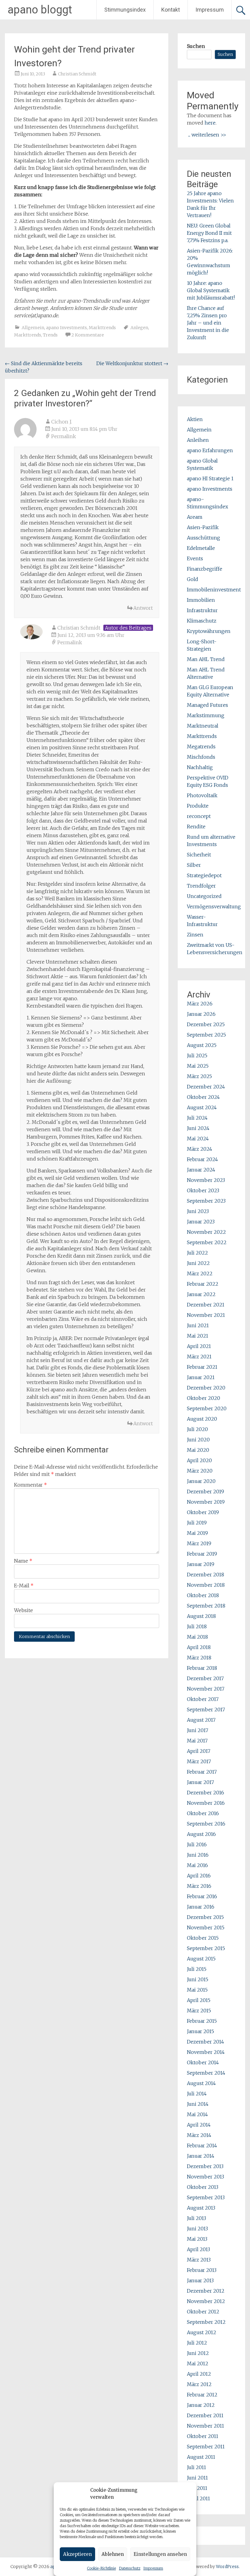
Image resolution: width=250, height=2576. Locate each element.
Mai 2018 (197, 1637)
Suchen (196, 46)
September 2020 (207, 1408)
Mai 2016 (197, 1865)
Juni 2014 (198, 2104)
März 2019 (199, 1543)
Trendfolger (201, 886)
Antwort (143, 608)
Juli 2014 (197, 2094)
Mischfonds (201, 757)
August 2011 (201, 2457)
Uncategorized (204, 896)
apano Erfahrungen (210, 450)
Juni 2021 (198, 1325)
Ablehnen (113, 2554)
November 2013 (205, 2177)
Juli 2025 (197, 1055)
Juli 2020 (197, 1429)
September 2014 (206, 2073)
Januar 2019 (201, 1564)
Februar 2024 (202, 1159)
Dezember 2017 (205, 1678)
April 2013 (198, 2249)
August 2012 (202, 2332)
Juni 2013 (197, 2229)
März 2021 (199, 1357)
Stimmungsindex (125, 10)
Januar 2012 (201, 2405)
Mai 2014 (197, 2114)
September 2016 (206, 1824)
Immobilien (201, 600)
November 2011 (205, 2426)
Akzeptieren (77, 2554)
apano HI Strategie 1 (210, 478)
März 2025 (199, 1076)
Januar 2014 (201, 2156)
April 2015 (199, 2000)
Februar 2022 (203, 1284)
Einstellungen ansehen (160, 2554)
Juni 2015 (198, 1979)
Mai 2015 (197, 1990)
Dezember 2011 (205, 2415)
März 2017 (199, 1761)
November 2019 (206, 1502)
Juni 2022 (198, 1263)
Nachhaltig (200, 767)
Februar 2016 (202, 1896)
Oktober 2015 (203, 1938)
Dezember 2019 (205, 1491)
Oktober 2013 (203, 2187)
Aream (195, 517)
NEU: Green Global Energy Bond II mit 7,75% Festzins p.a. (209, 233)
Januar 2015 (200, 2031)
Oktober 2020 (204, 1398)
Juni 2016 (198, 1855)
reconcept (199, 816)
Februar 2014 (202, 2145)
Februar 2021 (202, 1367)
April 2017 (199, 1751)
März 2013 (199, 2260)
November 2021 (206, 1315)
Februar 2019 (202, 1554)
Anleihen (198, 440)
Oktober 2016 (203, 1813)
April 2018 (199, 1647)
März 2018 (199, 1658)
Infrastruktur (202, 610)
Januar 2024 (201, 1170)
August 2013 (201, 2208)
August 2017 (201, 1720)
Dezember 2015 (205, 1917)
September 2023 (206, 1201)
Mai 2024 (198, 1139)
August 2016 (201, 1834)
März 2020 (200, 1471)
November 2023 (206, 1180)
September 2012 (206, 2322)
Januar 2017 (200, 1782)
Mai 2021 (198, 1336)
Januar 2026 (201, 1014)
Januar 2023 (201, 1222)
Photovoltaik (202, 795)
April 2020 (199, 1460)
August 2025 (202, 1045)
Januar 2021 (201, 1377)
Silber (194, 865)
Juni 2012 (198, 2353)
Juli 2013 (196, 2218)
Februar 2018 (202, 1668)
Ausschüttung (204, 538)
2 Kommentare (88, 335)
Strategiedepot (204, 875)
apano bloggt (40, 10)
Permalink (64, 436)
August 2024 (202, 1107)
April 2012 (199, 2374)
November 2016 (206, 1803)
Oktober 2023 (203, 1190)
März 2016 (199, 1886)
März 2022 (200, 1273)
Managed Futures (207, 705)
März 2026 (200, 1004)
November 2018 (206, 1585)
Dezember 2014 (205, 2042)
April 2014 (199, 2125)
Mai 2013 (197, 2239)
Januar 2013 (200, 2280)
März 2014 (199, 2135)
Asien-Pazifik (203, 527)
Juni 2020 (198, 1440)
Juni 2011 (197, 2478)
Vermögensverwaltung (214, 907)
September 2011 (206, 2447)
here (210, 123)
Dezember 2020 (206, 1388)
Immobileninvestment (214, 590)
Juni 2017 (198, 1730)
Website (23, 1610)
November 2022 (206, 1232)
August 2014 (201, 2083)
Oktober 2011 (203, 2436)
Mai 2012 (198, 2363)
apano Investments (66, 328)
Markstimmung (206, 715)
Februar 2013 (202, 2270)
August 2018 (201, 1616)
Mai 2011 (197, 2488)
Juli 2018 (197, 1626)
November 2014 (206, 2052)
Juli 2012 (197, 2343)
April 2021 (199, 1346)
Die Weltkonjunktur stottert (132, 363)
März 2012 (199, 2384)
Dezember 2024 (206, 1087)
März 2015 (199, 2011)
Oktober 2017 (203, 1699)
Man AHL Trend (206, 659)
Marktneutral (203, 726)
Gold (193, 579)
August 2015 (201, 1959)
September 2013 (206, 2197)
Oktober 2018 (203, 1595)
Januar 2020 (201, 1481)
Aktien (195, 419)
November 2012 (206, 2301)
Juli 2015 (197, 1969)
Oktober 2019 (203, 1512)
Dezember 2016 (205, 1793)
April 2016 (199, 1876)
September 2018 (206, 1606)
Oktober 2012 (203, 2312)
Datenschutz (130, 2568)
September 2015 (206, 1948)
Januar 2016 (201, 1907)
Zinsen (195, 935)
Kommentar (30, 1485)
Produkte (198, 806)
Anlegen (139, 328)
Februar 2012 (202, 2395)
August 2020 (202, 1419)
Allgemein (33, 328)
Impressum (153, 2568)
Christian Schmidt (77, 74)
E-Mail (24, 1586)
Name (23, 1561)
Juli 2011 (196, 2467)
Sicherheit (199, 855)
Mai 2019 (197, 1533)
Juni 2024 (198, 1128)
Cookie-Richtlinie (101, 2568)
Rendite (196, 827)
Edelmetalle (201, 548)
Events (195, 558)
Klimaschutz (202, 621)
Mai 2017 (197, 1741)
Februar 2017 (202, 1772)
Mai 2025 (198, 1066)
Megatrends (201, 747)
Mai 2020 (198, 1450)
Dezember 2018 (205, 1575)
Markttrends (102, 328)
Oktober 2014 (203, 2062)
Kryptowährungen (209, 631)
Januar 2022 (201, 1294)
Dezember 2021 (206, 1305)
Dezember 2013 (205, 2166)
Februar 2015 (202, 2021)
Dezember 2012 (206, 2291)
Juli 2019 (197, 1523)
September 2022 (207, 1242)
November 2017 (206, 1689)
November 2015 (206, 1927)
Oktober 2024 (203, 1097)
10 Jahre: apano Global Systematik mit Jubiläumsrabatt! (211, 290)
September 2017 (206, 1709)
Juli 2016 (197, 1844)
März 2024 (200, 1149)
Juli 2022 (197, 1253)
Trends (50, 335)
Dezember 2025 (206, 1024)
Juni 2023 (198, 1211)
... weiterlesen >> (207, 135)
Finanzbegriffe (205, 569)
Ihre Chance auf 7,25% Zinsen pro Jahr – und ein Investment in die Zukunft (208, 323)
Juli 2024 (197, 1118)
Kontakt (171, 10)
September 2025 (206, 1035)
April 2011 (198, 2498)
